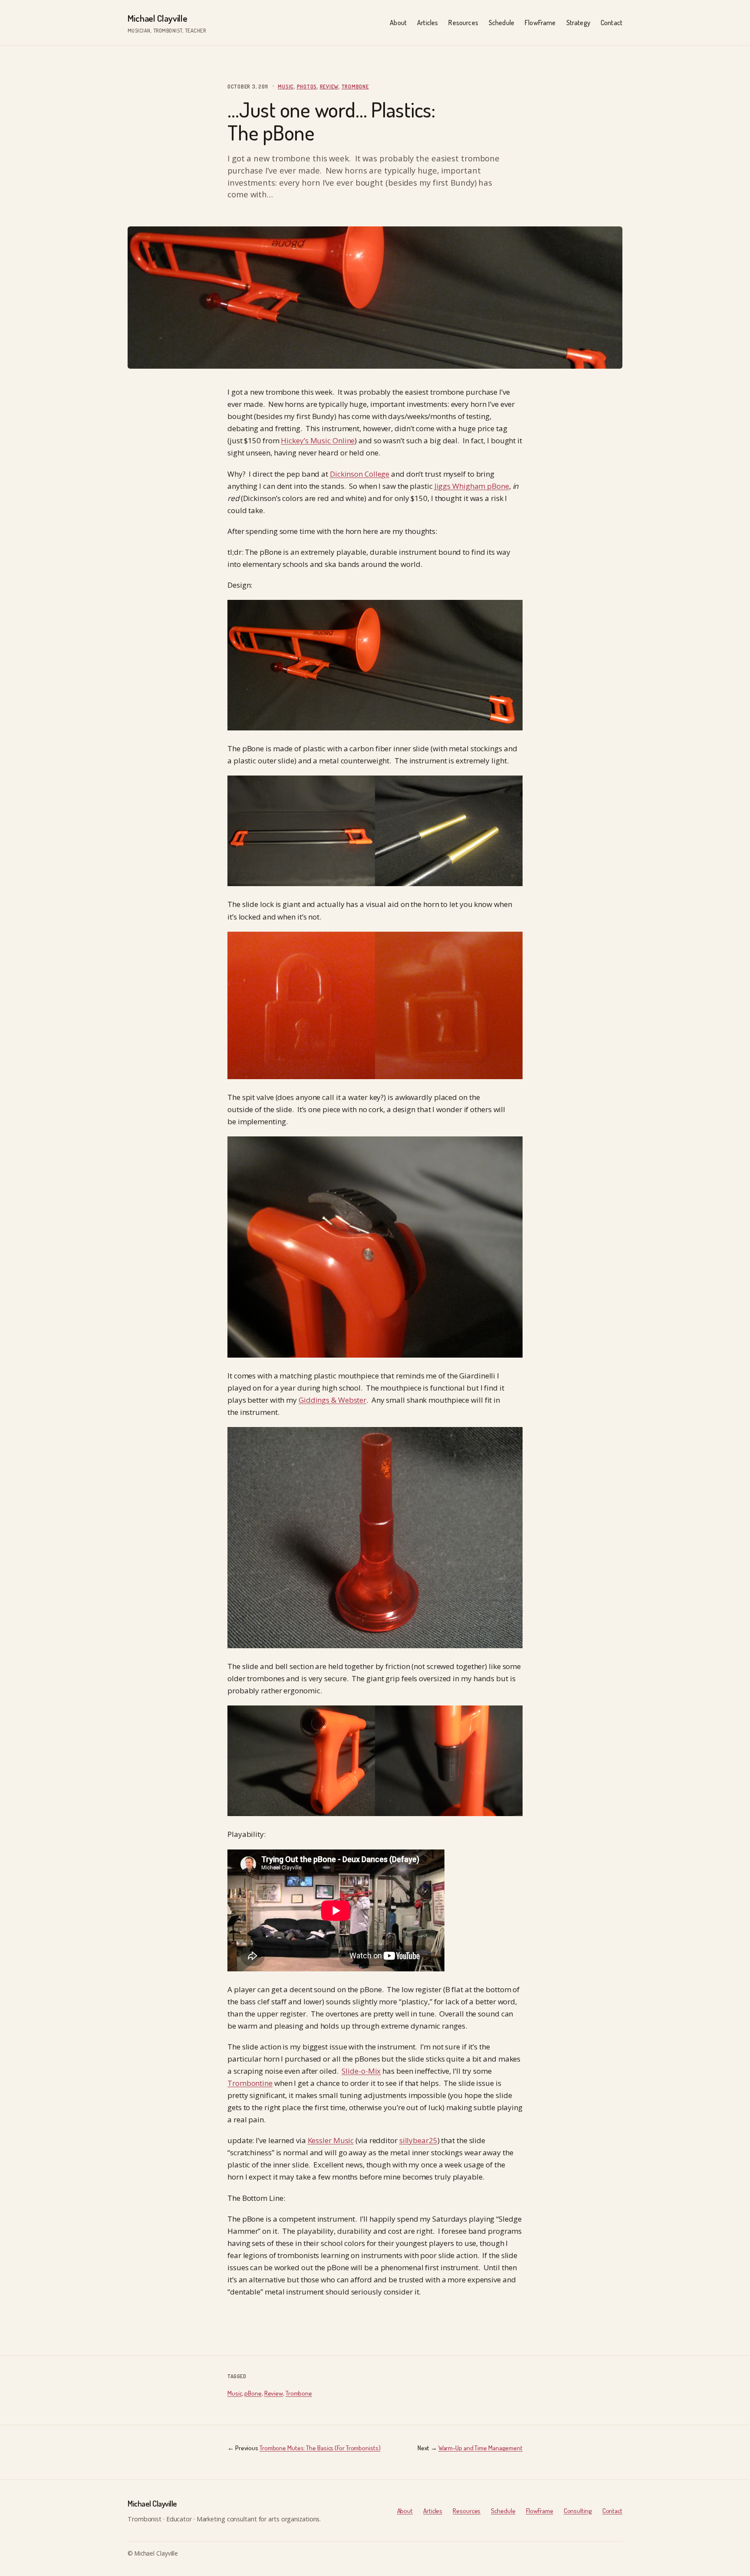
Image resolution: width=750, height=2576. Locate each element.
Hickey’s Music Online (318, 440)
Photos (307, 86)
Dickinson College (360, 474)
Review (329, 86)
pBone (253, 2393)
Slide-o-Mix (361, 2071)
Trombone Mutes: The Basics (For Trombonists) (320, 2448)
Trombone (355, 86)
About (405, 2511)
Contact (612, 2511)
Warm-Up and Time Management (480, 2448)
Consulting (578, 2511)
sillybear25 (418, 2140)
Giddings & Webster (332, 1400)
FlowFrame (540, 2511)
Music (286, 86)
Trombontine (250, 2083)
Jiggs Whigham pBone (472, 486)
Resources (467, 2511)
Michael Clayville (158, 18)
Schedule (503, 2511)
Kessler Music (331, 2140)
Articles (433, 2511)
